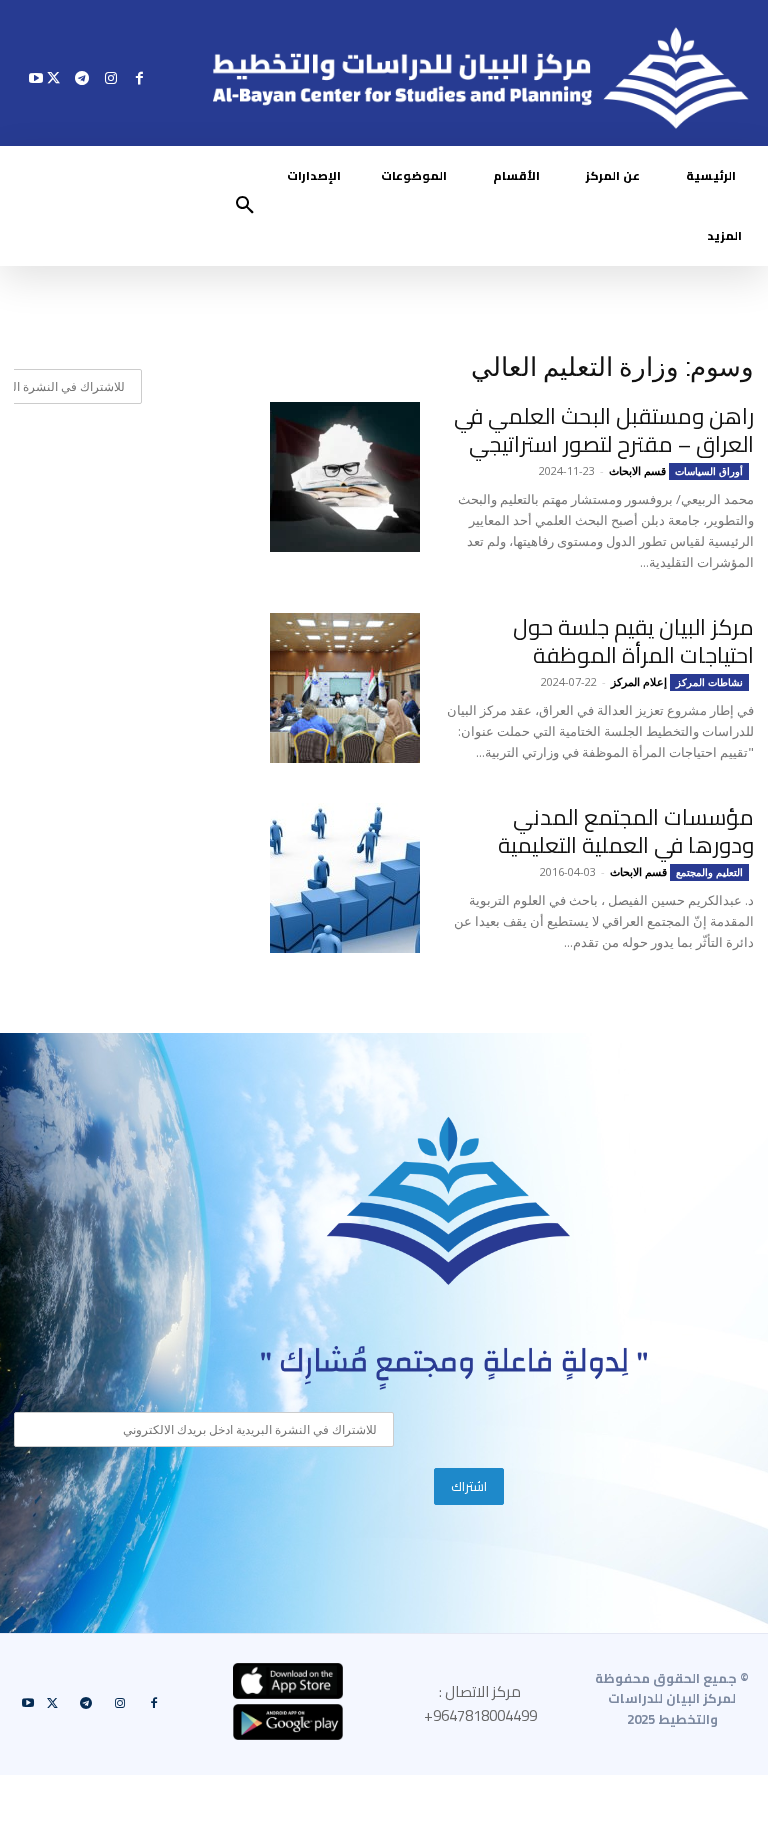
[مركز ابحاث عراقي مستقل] (449, 1201)
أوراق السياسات (709, 471)
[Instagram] (110, 77)
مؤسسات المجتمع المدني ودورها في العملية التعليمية (626, 831)
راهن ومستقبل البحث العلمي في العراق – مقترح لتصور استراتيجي (604, 430)
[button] (245, 206)
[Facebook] (139, 77)
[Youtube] (36, 77)
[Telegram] (82, 77)
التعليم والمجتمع (709, 872)
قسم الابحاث (637, 470)
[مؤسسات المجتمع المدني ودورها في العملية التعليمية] (345, 878)
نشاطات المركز (709, 682)
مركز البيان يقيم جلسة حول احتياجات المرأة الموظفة (633, 641)
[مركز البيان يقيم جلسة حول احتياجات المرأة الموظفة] (345, 688)
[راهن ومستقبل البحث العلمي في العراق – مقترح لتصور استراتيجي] (345, 477)
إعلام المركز (639, 681)
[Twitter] (53, 77)
